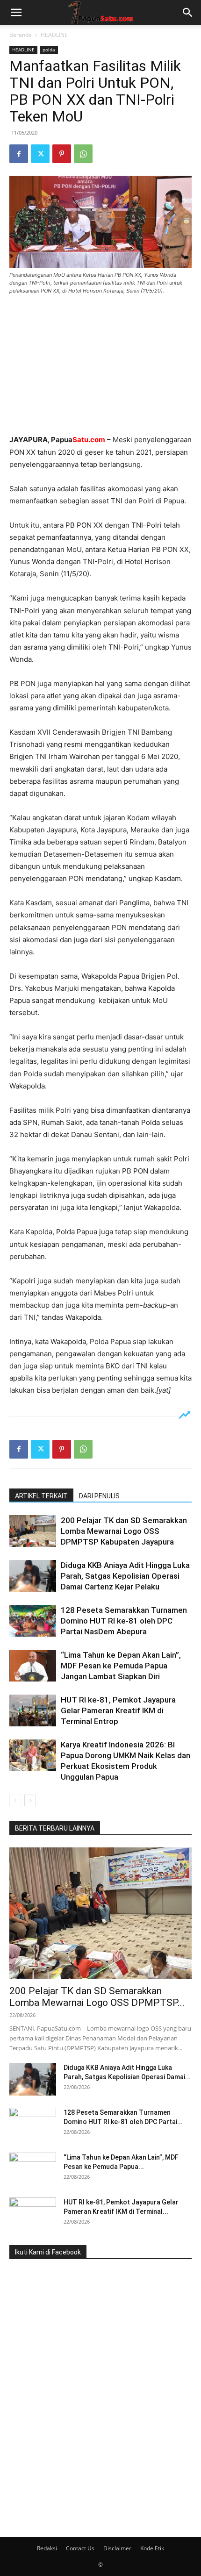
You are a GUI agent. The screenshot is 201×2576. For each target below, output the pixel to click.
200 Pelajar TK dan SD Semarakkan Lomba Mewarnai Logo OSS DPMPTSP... (97, 1997)
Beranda (21, 35)
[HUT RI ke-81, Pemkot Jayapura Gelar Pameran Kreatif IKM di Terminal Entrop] (33, 1711)
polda (49, 50)
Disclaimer (117, 2548)
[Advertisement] (100, 365)
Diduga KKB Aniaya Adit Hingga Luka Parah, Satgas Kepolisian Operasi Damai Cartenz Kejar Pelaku (125, 1576)
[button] (16, 13)
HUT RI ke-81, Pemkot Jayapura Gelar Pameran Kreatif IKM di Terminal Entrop (118, 1710)
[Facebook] (19, 154)
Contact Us (80, 2548)
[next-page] (30, 1800)
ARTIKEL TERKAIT (41, 1496)
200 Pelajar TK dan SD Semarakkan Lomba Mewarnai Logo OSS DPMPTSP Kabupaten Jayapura (124, 1531)
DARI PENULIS (99, 1496)
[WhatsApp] (83, 154)
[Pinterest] (62, 154)
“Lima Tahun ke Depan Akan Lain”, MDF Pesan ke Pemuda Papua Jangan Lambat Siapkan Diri (121, 1666)
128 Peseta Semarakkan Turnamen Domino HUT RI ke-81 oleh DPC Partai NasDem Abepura (124, 1621)
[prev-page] (15, 1800)
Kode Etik (152, 2548)
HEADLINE (54, 35)
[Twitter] (40, 154)
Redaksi (47, 2548)
